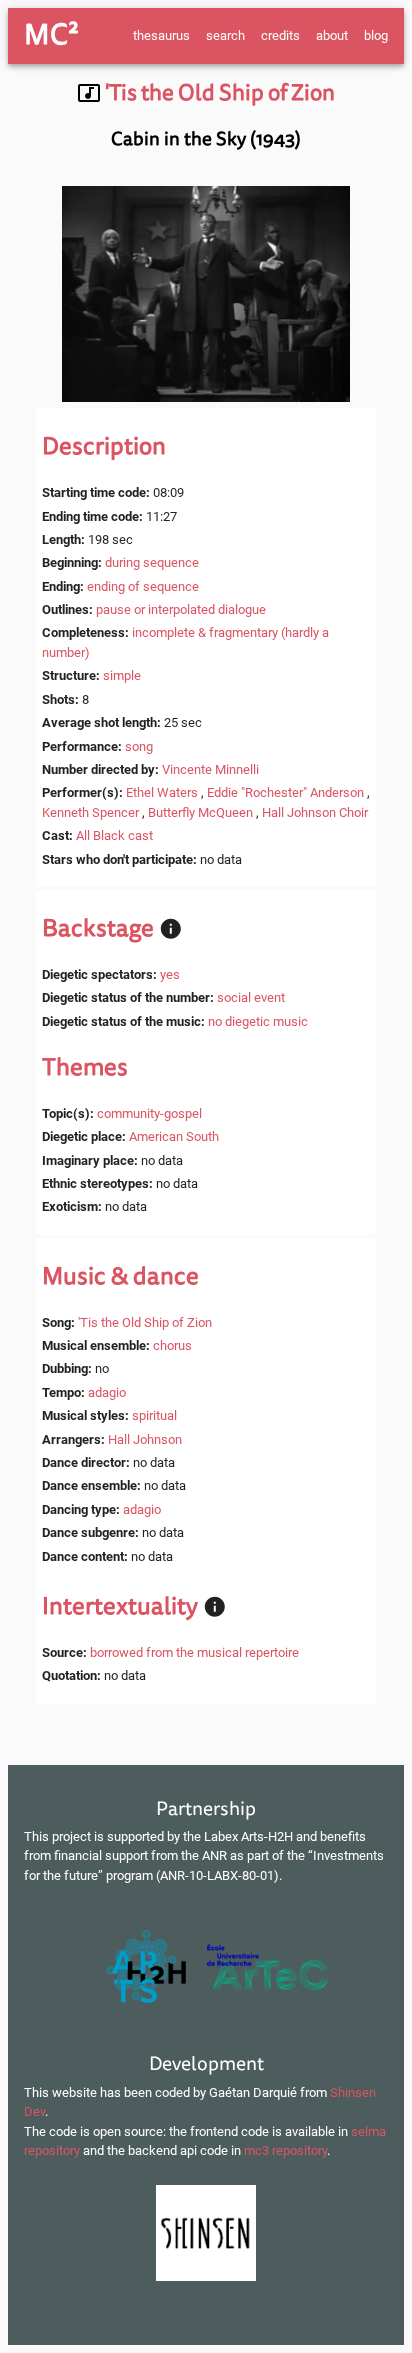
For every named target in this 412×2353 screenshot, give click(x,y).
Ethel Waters (162, 792)
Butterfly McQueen (200, 812)
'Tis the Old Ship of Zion (145, 1322)
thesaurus (161, 35)
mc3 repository (285, 2150)
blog (376, 35)
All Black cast (114, 835)
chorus (172, 1345)
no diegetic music (258, 1021)
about (332, 35)
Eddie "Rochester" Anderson (285, 792)
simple (122, 675)
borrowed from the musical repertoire (194, 1652)
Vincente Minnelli (210, 769)
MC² (51, 35)
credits (280, 35)
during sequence (152, 562)
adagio (107, 1392)
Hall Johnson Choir (315, 812)
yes (170, 974)
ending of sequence (143, 586)
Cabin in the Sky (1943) (206, 139)
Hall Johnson (145, 1439)
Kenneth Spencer (90, 812)
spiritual (154, 1415)
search (225, 35)
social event (251, 997)
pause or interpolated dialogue (181, 609)
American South (174, 1136)
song (139, 746)
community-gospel (149, 1113)
